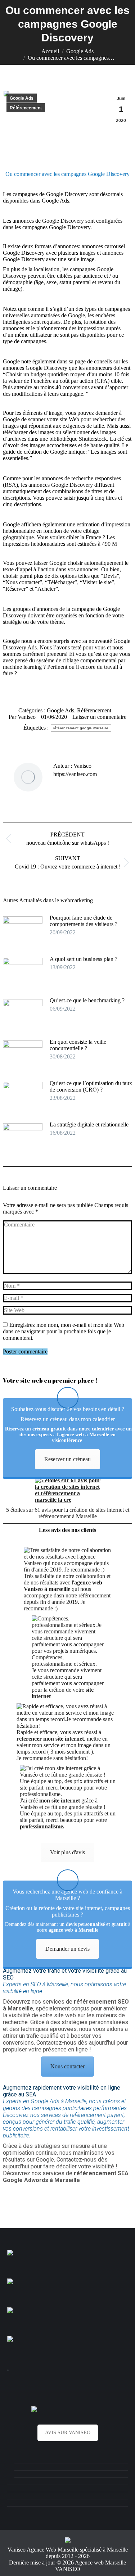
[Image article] (23, 931)
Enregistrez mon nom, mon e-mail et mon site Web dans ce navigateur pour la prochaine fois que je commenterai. (64, 1331)
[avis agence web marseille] (67, 2409)
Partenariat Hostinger (8, 2370)
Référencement (26, 108)
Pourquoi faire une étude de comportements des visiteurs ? (84, 921)
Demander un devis (67, 1949)
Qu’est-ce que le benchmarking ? (88, 1000)
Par (22, 717)
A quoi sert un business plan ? (84, 959)
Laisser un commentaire (99, 717)
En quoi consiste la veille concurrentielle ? (78, 1045)
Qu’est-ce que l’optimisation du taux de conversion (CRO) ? (91, 1086)
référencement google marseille (81, 728)
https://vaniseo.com (75, 774)
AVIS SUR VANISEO (68, 2433)
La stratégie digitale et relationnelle (89, 1124)
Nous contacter (67, 2066)
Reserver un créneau (67, 1459)
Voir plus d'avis (67, 1852)
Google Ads (22, 98)
